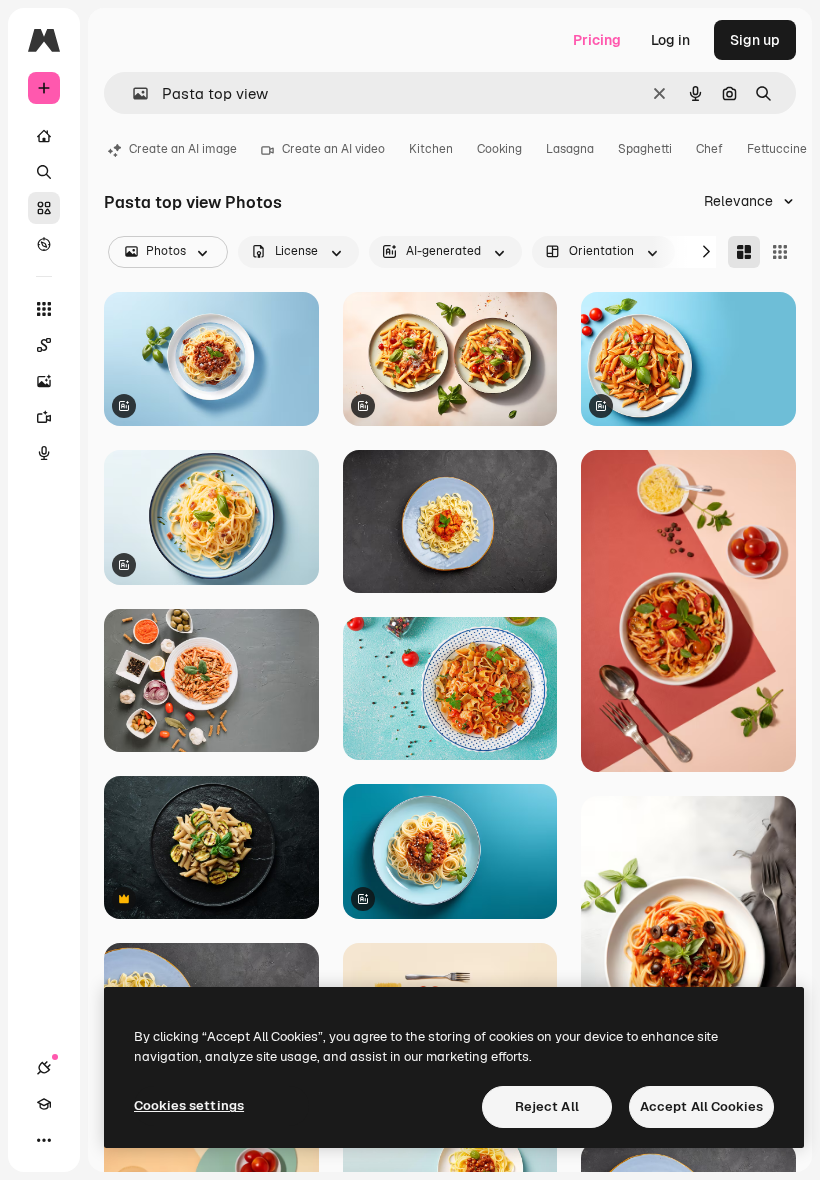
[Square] (780, 252)
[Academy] (44, 1104)
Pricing (597, 40)
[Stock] (44, 208)
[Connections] (44, 1068)
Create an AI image (183, 149)
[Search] (44, 172)
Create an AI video (333, 149)
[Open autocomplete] (132, 93)
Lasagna (570, 149)
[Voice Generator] (44, 453)
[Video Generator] (44, 417)
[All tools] (44, 309)
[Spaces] (44, 345)
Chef (709, 149)
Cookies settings (189, 1105)
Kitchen (431, 149)
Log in (670, 40)
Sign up (755, 40)
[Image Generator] (44, 381)
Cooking (499, 149)
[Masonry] (744, 252)
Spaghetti (645, 149)
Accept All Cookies (701, 1106)
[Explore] (44, 244)
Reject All (547, 1106)
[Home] (44, 136)
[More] (44, 1140)
